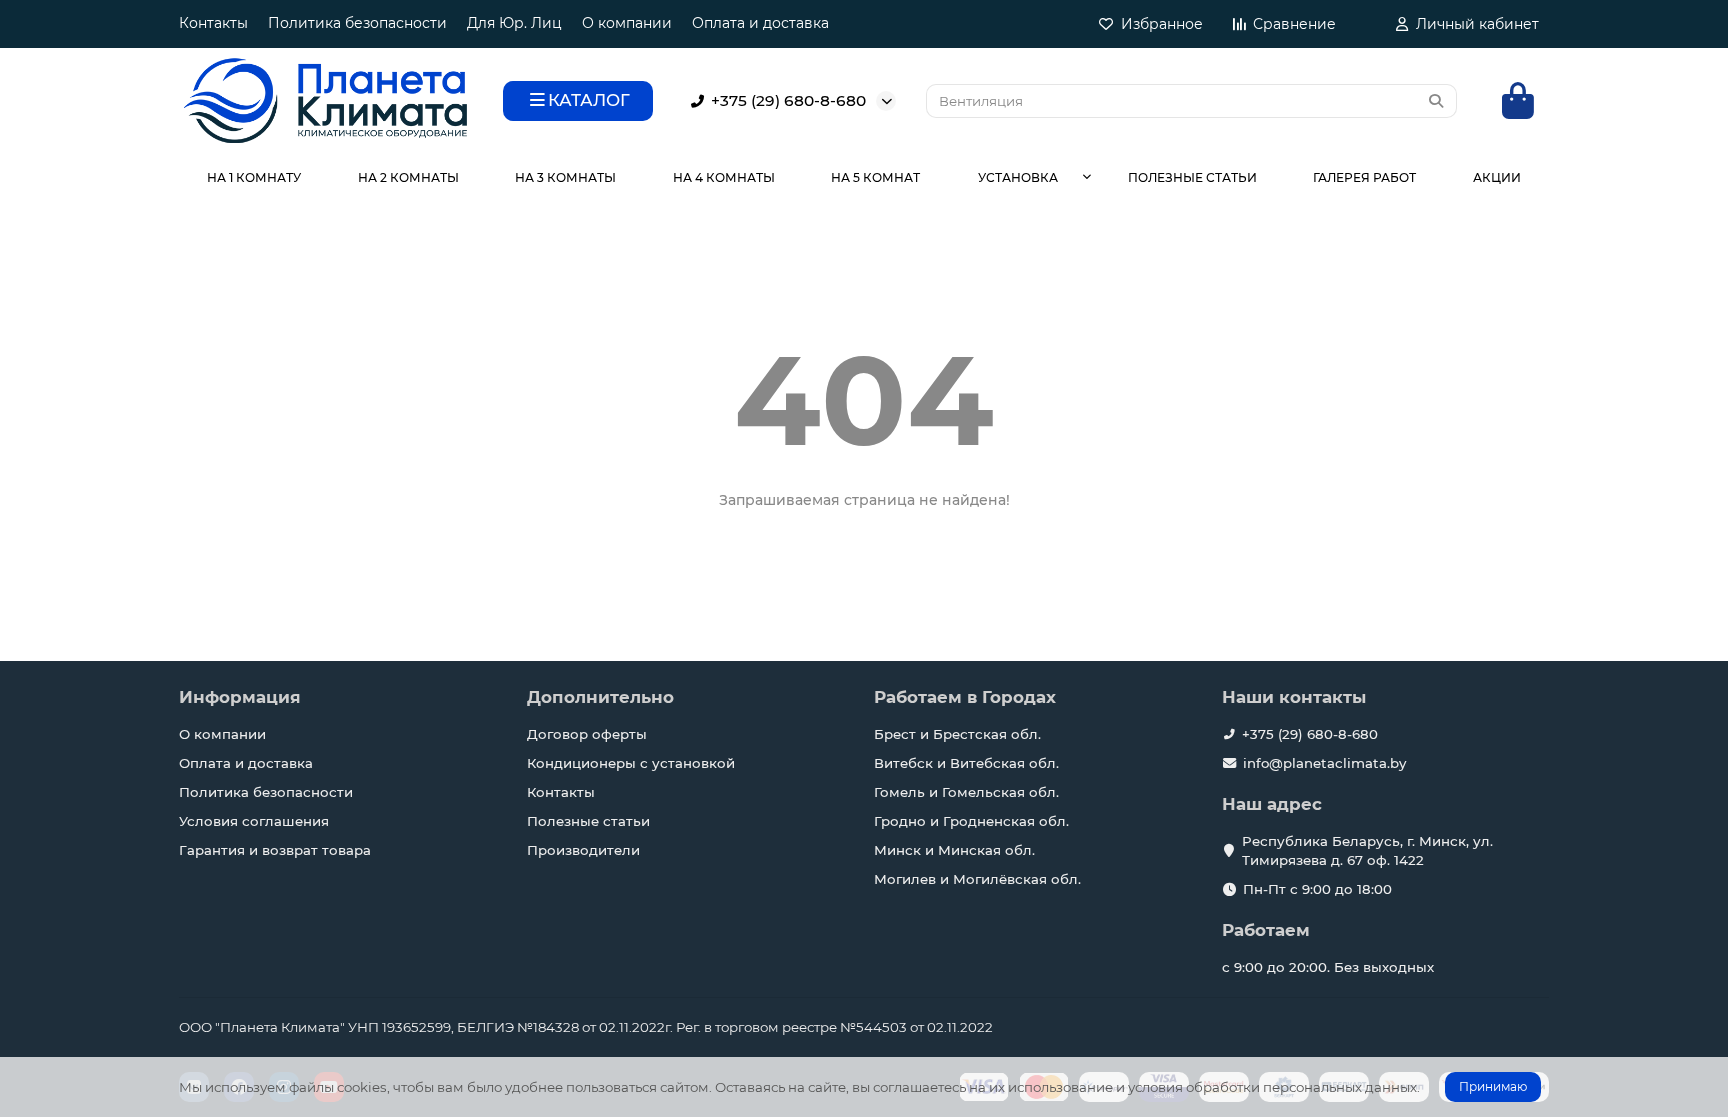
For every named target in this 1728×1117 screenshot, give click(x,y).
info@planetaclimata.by (1324, 763)
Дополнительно (600, 697)
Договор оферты (587, 734)
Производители (583, 850)
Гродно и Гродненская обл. (971, 821)
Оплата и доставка (760, 23)
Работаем (1266, 930)
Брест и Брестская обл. (957, 734)
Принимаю (1493, 1086)
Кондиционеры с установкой (631, 763)
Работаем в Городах (965, 697)
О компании (627, 23)
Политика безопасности (357, 23)
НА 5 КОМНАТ (875, 177)
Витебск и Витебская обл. (966, 763)
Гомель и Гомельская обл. (966, 792)
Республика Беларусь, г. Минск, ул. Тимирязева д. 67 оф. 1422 (1367, 850)
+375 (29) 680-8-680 (788, 100)
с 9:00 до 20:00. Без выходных (1328, 967)
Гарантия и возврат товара (275, 850)
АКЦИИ (1497, 177)
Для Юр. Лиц (514, 23)
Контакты (213, 23)
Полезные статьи (588, 821)
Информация (240, 697)
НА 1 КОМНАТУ (254, 177)
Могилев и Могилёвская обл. (977, 879)
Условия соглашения (254, 821)
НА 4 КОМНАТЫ (724, 177)
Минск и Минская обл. (954, 850)
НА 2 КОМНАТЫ (408, 177)
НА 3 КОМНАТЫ (565, 177)
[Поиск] (1436, 101)
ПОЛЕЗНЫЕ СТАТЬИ (1192, 177)
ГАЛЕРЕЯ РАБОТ (1364, 177)
